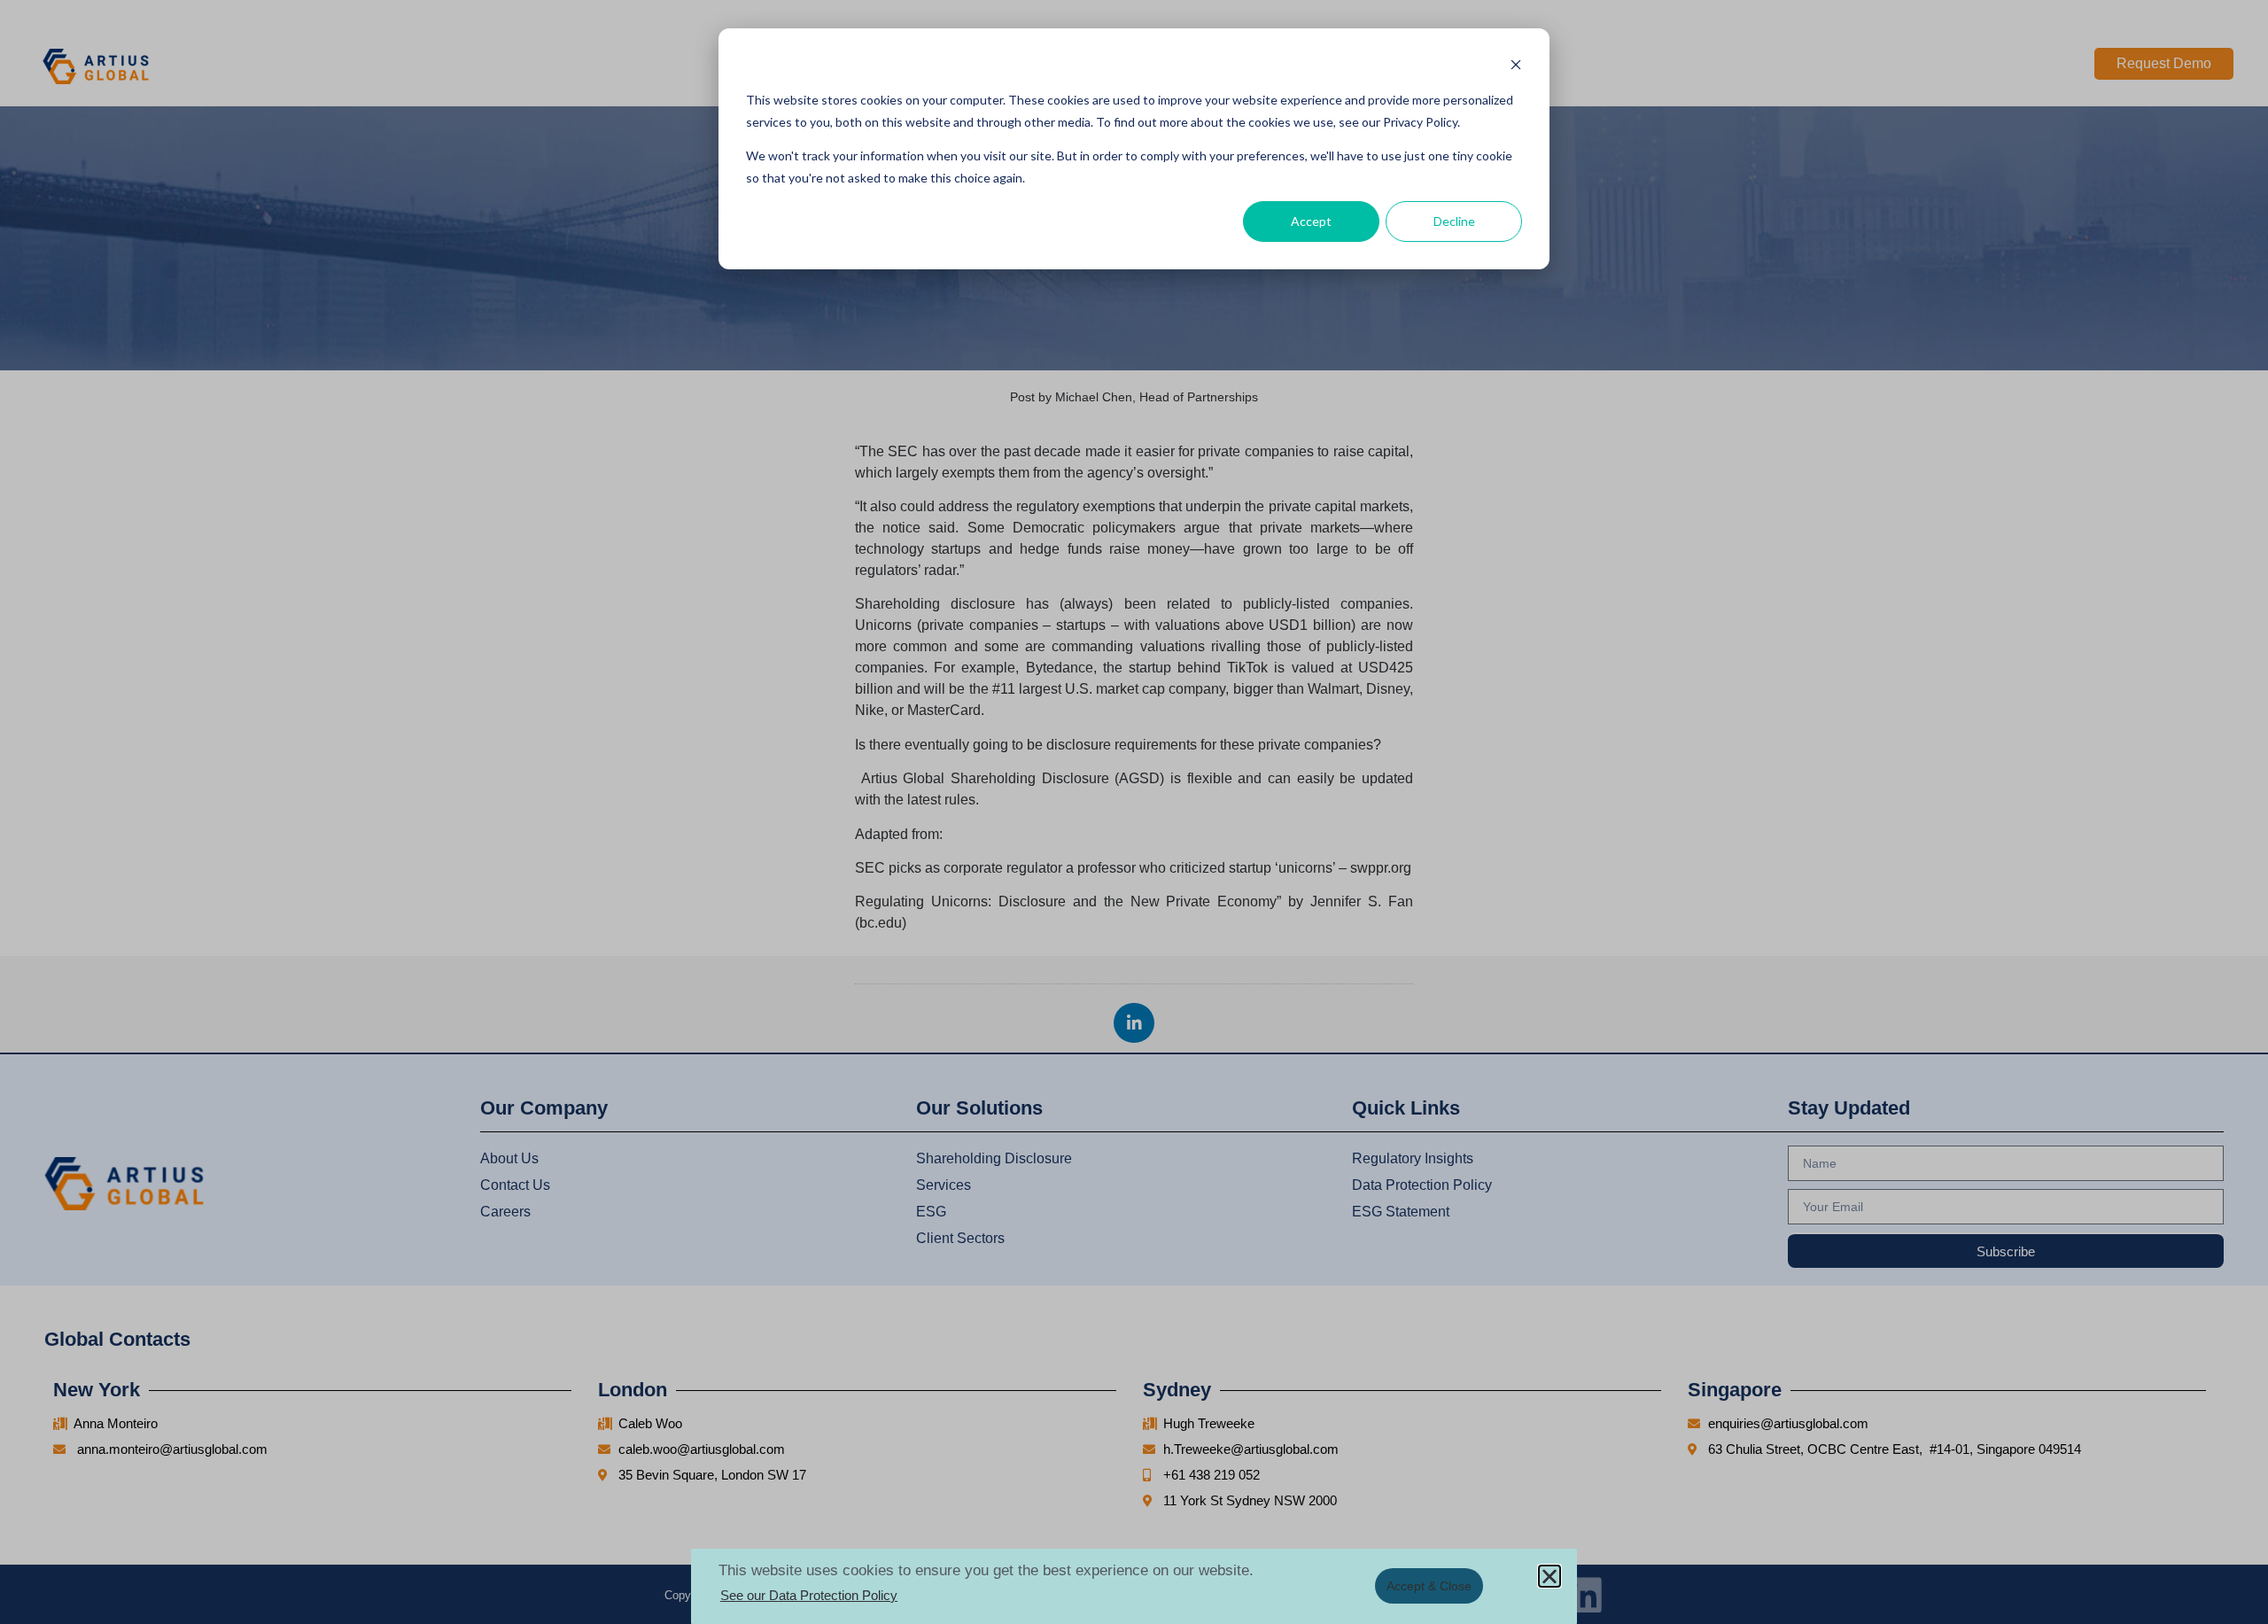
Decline (1454, 221)
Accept (1311, 221)
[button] (1550, 1576)
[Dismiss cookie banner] (1516, 67)
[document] (1134, 812)
